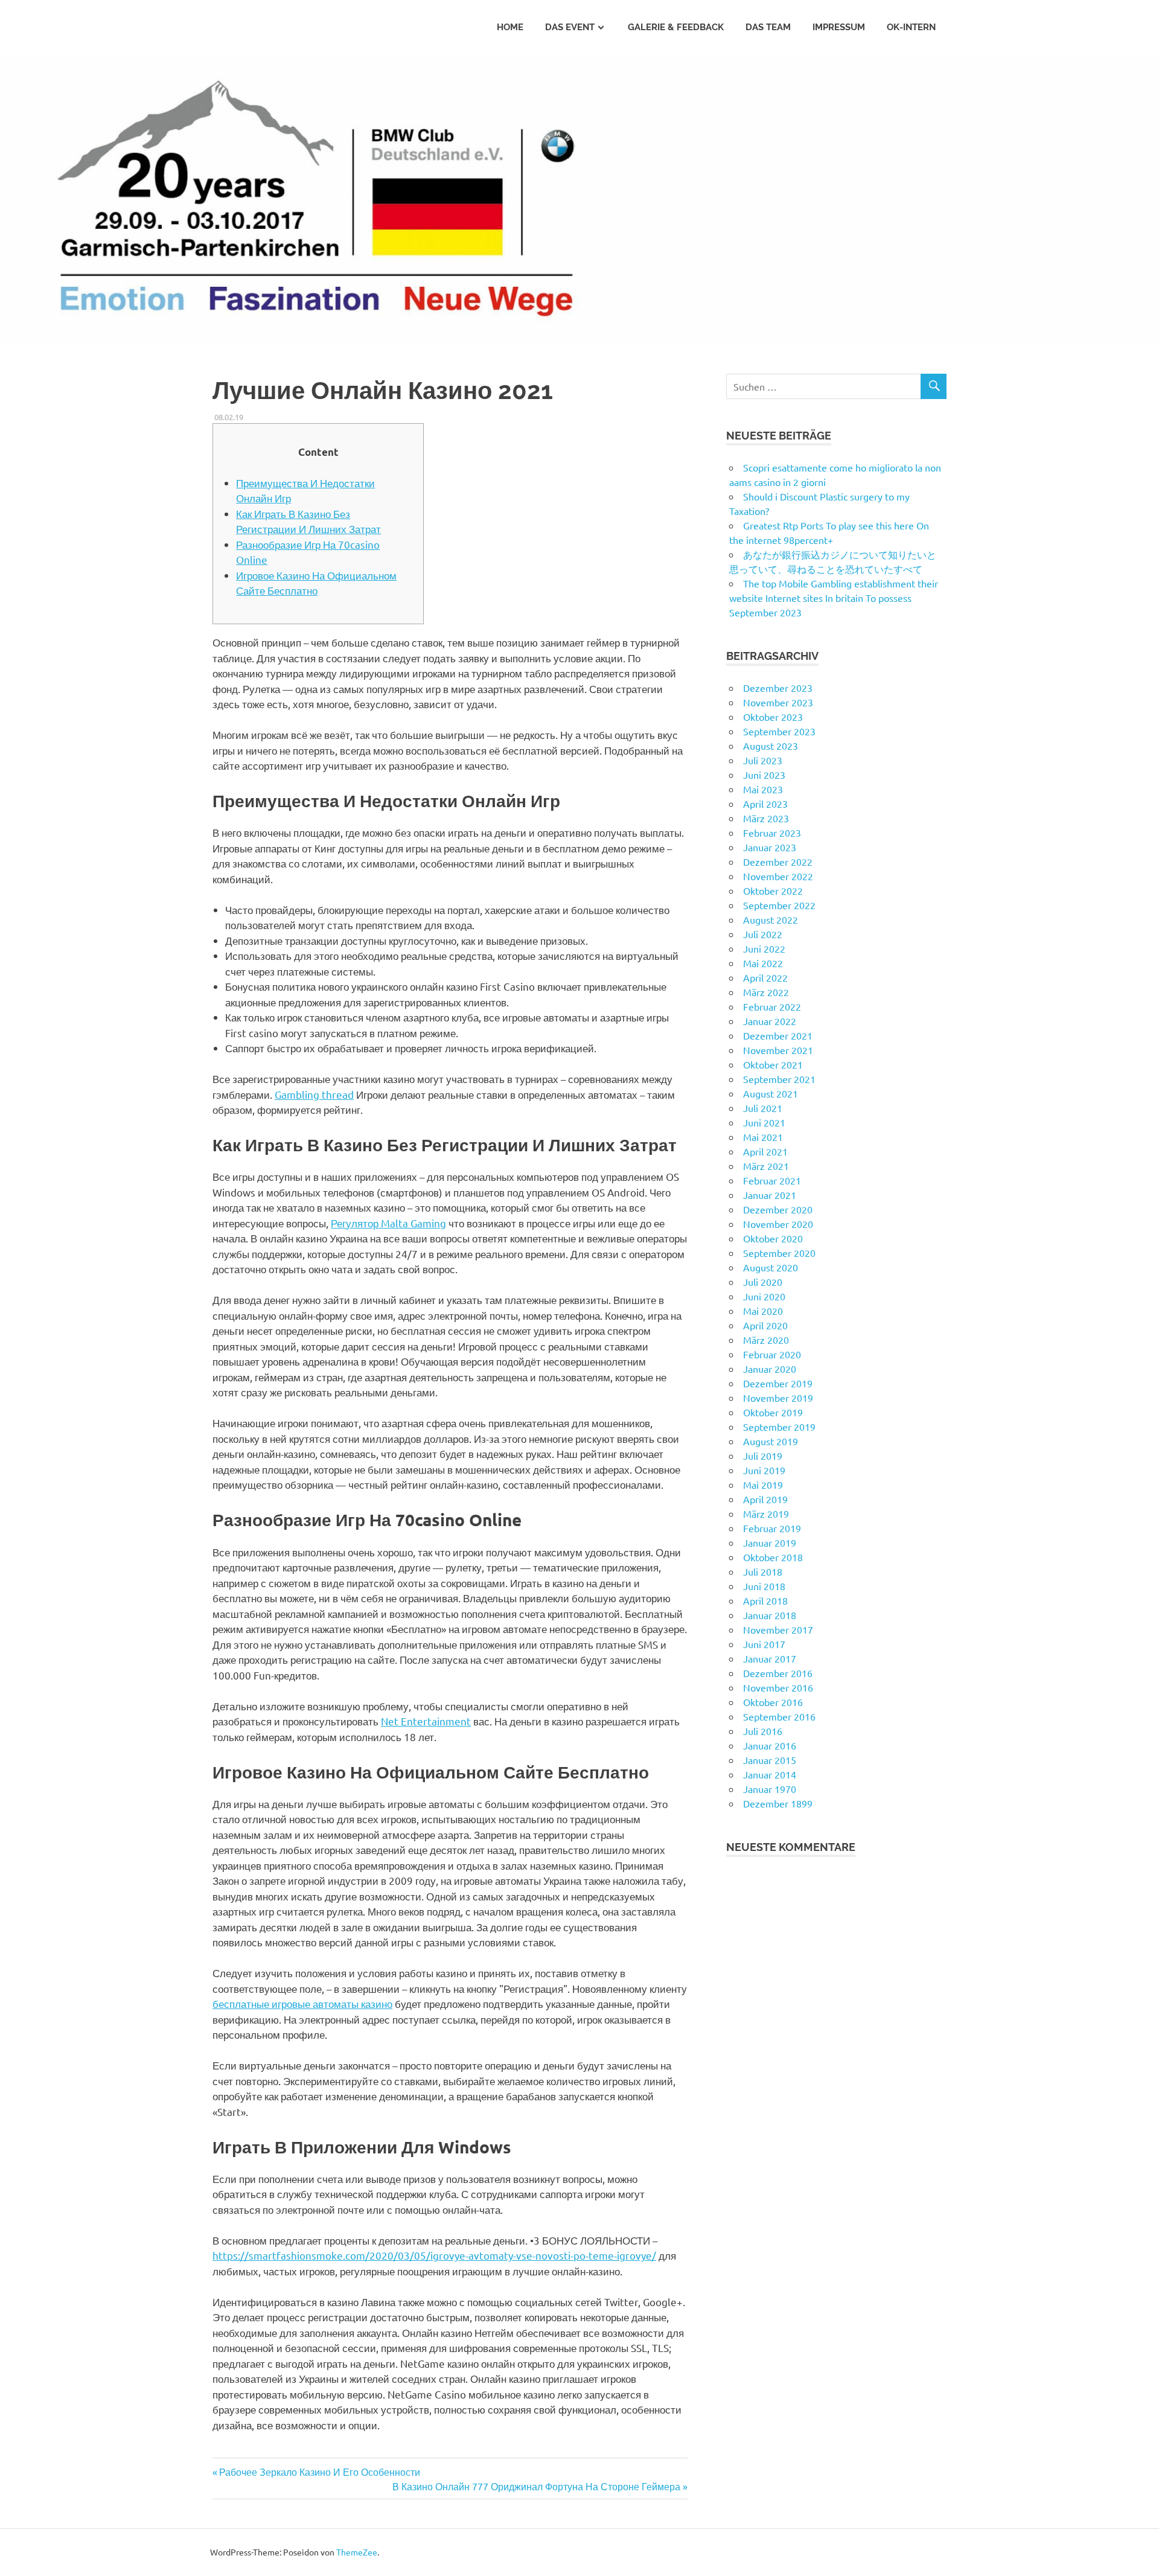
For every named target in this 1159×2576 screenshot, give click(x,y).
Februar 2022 (772, 1006)
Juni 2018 (764, 1586)
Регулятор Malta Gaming (388, 1223)
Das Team (768, 27)
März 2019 (766, 1513)
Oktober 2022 (773, 890)
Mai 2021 (763, 1137)
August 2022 (771, 919)
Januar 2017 (770, 1658)
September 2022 (779, 905)
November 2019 (778, 1398)
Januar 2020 (770, 1369)
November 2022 (778, 876)
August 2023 (771, 746)
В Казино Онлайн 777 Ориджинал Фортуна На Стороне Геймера (536, 2486)
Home (510, 27)
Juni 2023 (764, 775)
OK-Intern (911, 27)
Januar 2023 (770, 847)
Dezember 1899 (778, 1803)
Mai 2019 (763, 1485)
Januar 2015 (770, 1760)
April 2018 (765, 1600)
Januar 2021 (770, 1195)
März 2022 (766, 992)
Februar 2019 (772, 1528)
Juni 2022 (764, 948)
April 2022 (765, 977)
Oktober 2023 (773, 717)
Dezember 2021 (778, 1035)
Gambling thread (314, 1094)
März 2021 (766, 1166)
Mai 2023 (763, 789)
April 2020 (765, 1325)
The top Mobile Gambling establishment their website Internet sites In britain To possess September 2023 (834, 598)
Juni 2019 (764, 1470)
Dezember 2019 (778, 1383)
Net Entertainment (426, 1721)
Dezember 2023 (778, 688)
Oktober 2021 (773, 1064)
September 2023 (779, 731)
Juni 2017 (764, 1644)
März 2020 (766, 1340)
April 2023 (765, 804)
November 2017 (778, 1629)
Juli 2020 (763, 1282)
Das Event (570, 27)
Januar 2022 (770, 1021)
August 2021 (771, 1093)
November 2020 (778, 1224)
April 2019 (765, 1499)
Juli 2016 (763, 1731)
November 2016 (778, 1687)
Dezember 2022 (778, 861)
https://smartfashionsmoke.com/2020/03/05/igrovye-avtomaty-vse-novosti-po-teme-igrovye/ (434, 2255)
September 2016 (779, 1716)
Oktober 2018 (773, 1557)
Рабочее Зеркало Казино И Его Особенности (320, 2472)
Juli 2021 (763, 1108)
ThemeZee (357, 2552)
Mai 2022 (763, 963)
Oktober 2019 (773, 1412)
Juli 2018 (763, 1571)
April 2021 (765, 1151)
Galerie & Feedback (676, 27)
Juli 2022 (763, 934)
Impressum (839, 27)
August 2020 (771, 1267)
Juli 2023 (763, 760)
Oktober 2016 (773, 1702)
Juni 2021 (764, 1122)
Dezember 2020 (778, 1209)
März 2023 (766, 818)
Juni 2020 (764, 1296)
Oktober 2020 (773, 1238)
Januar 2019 (770, 1542)
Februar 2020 (772, 1354)
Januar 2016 (770, 1745)
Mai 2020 (763, 1311)
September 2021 (779, 1079)
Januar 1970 (770, 1789)
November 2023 (778, 702)
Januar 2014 (770, 1774)
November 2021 (778, 1050)
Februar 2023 (772, 833)
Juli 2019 (763, 1456)
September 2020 (779, 1253)
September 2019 (779, 1427)
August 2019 (771, 1441)
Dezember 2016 (778, 1673)
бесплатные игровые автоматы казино (302, 2003)
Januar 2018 (770, 1615)
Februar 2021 (772, 1180)
